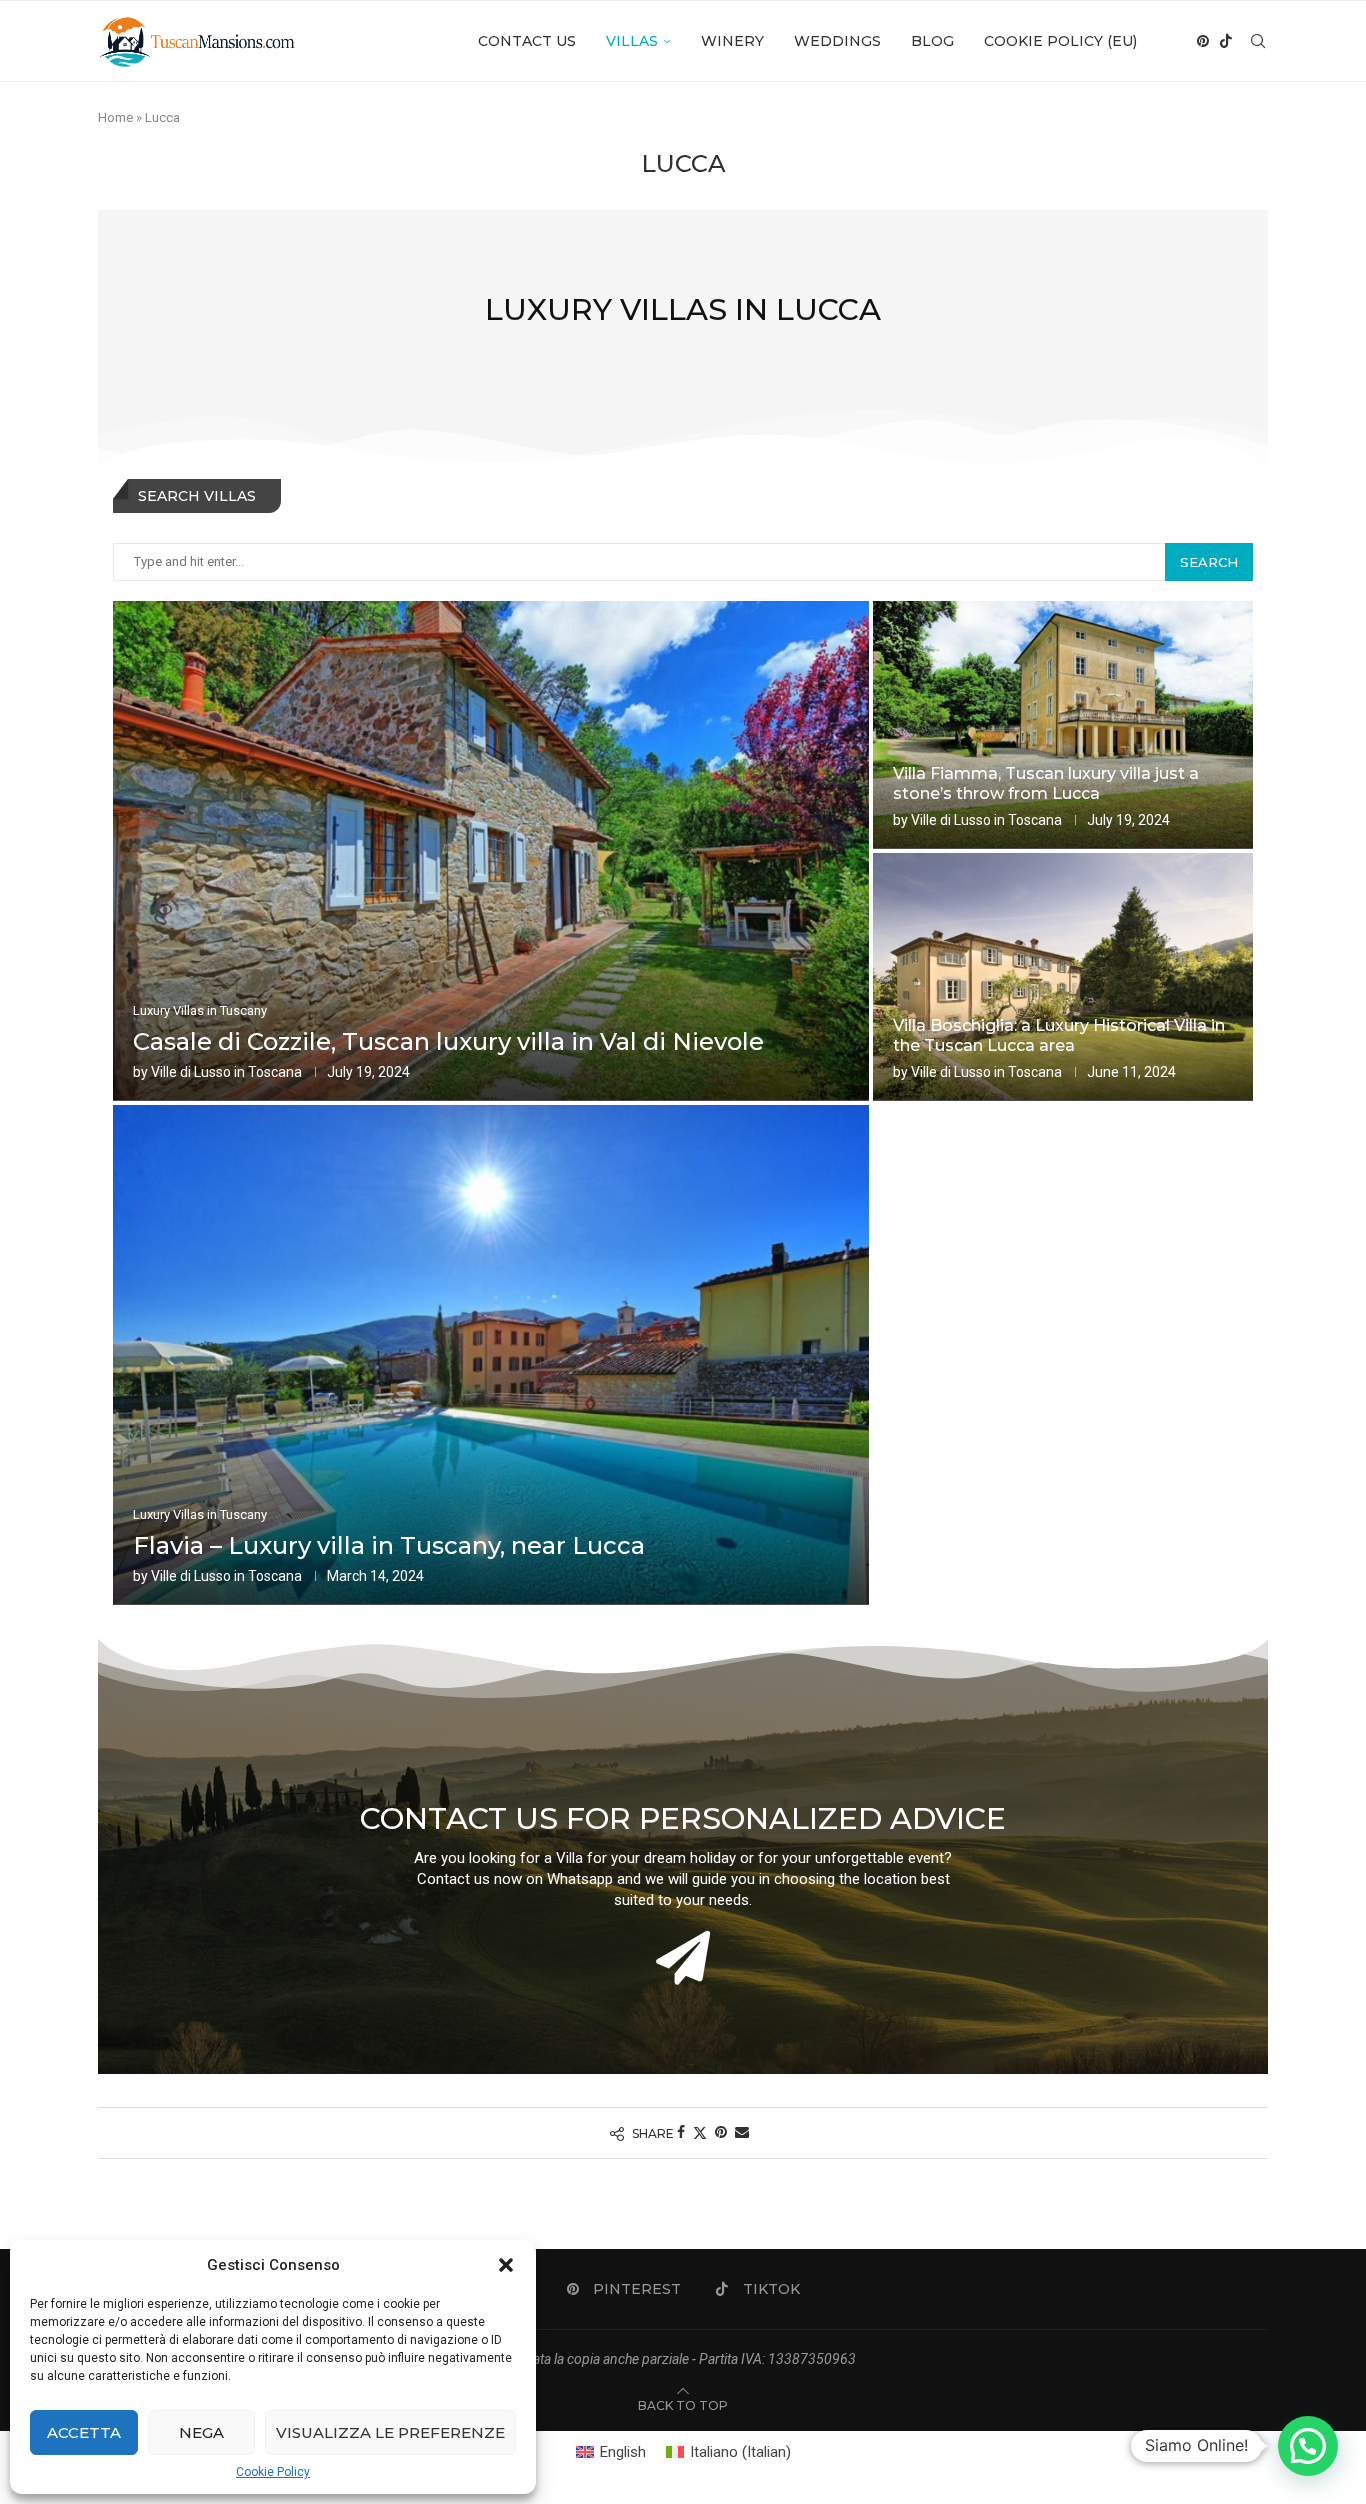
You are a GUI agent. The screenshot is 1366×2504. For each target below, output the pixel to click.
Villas (632, 41)
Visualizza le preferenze (390, 2432)
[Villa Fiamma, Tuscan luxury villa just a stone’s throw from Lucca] (1063, 725)
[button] (506, 2265)
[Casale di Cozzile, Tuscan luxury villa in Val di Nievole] (491, 851)
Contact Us (527, 41)
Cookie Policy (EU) (1060, 41)
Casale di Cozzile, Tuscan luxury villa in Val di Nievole (448, 1041)
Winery (732, 41)
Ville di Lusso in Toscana (226, 1072)
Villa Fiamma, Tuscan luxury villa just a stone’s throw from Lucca (1046, 784)
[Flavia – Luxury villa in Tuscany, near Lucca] (491, 1355)
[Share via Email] (742, 2132)
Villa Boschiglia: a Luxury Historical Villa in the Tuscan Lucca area (1059, 1036)
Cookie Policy (273, 2472)
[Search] (1258, 41)
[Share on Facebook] (681, 2132)
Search (1209, 562)
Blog (932, 41)
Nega (201, 2432)
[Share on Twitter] (700, 2132)
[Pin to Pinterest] (721, 2132)
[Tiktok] (1226, 41)
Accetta (84, 2432)
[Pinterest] (1203, 41)
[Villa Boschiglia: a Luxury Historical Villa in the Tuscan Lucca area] (1063, 977)
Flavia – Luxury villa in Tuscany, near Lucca (389, 1545)
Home (115, 117)
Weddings (837, 41)
